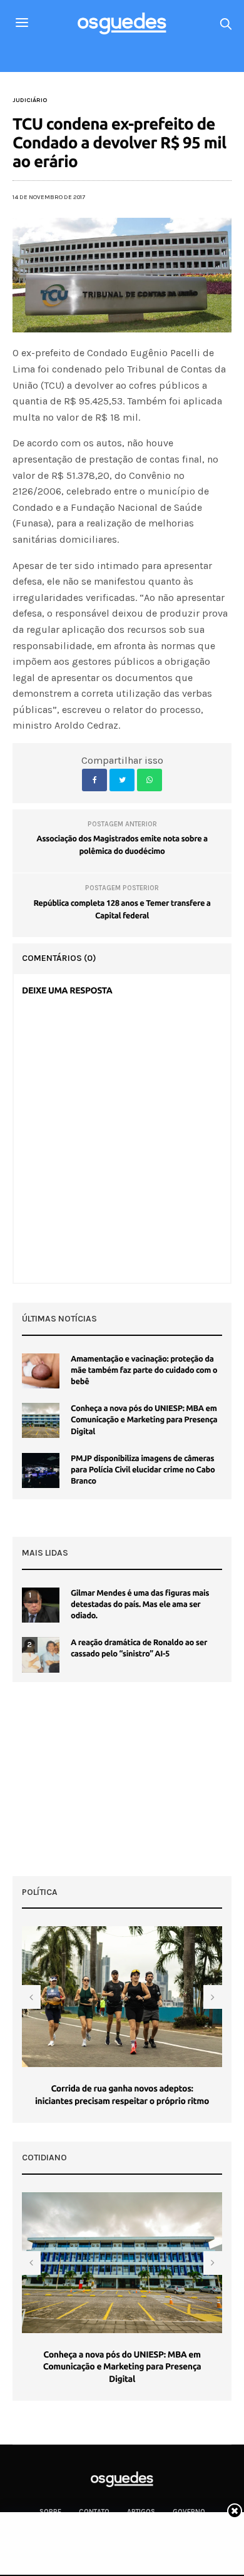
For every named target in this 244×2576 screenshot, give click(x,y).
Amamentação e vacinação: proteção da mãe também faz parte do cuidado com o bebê (144, 1370)
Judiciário (30, 100)
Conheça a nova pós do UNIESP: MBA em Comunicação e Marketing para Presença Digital (144, 1420)
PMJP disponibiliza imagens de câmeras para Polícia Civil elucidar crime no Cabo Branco (143, 1470)
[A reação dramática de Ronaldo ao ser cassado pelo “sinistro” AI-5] (41, 1655)
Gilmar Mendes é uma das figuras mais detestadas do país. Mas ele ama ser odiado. (140, 1604)
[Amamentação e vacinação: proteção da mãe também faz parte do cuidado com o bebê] (41, 1371)
